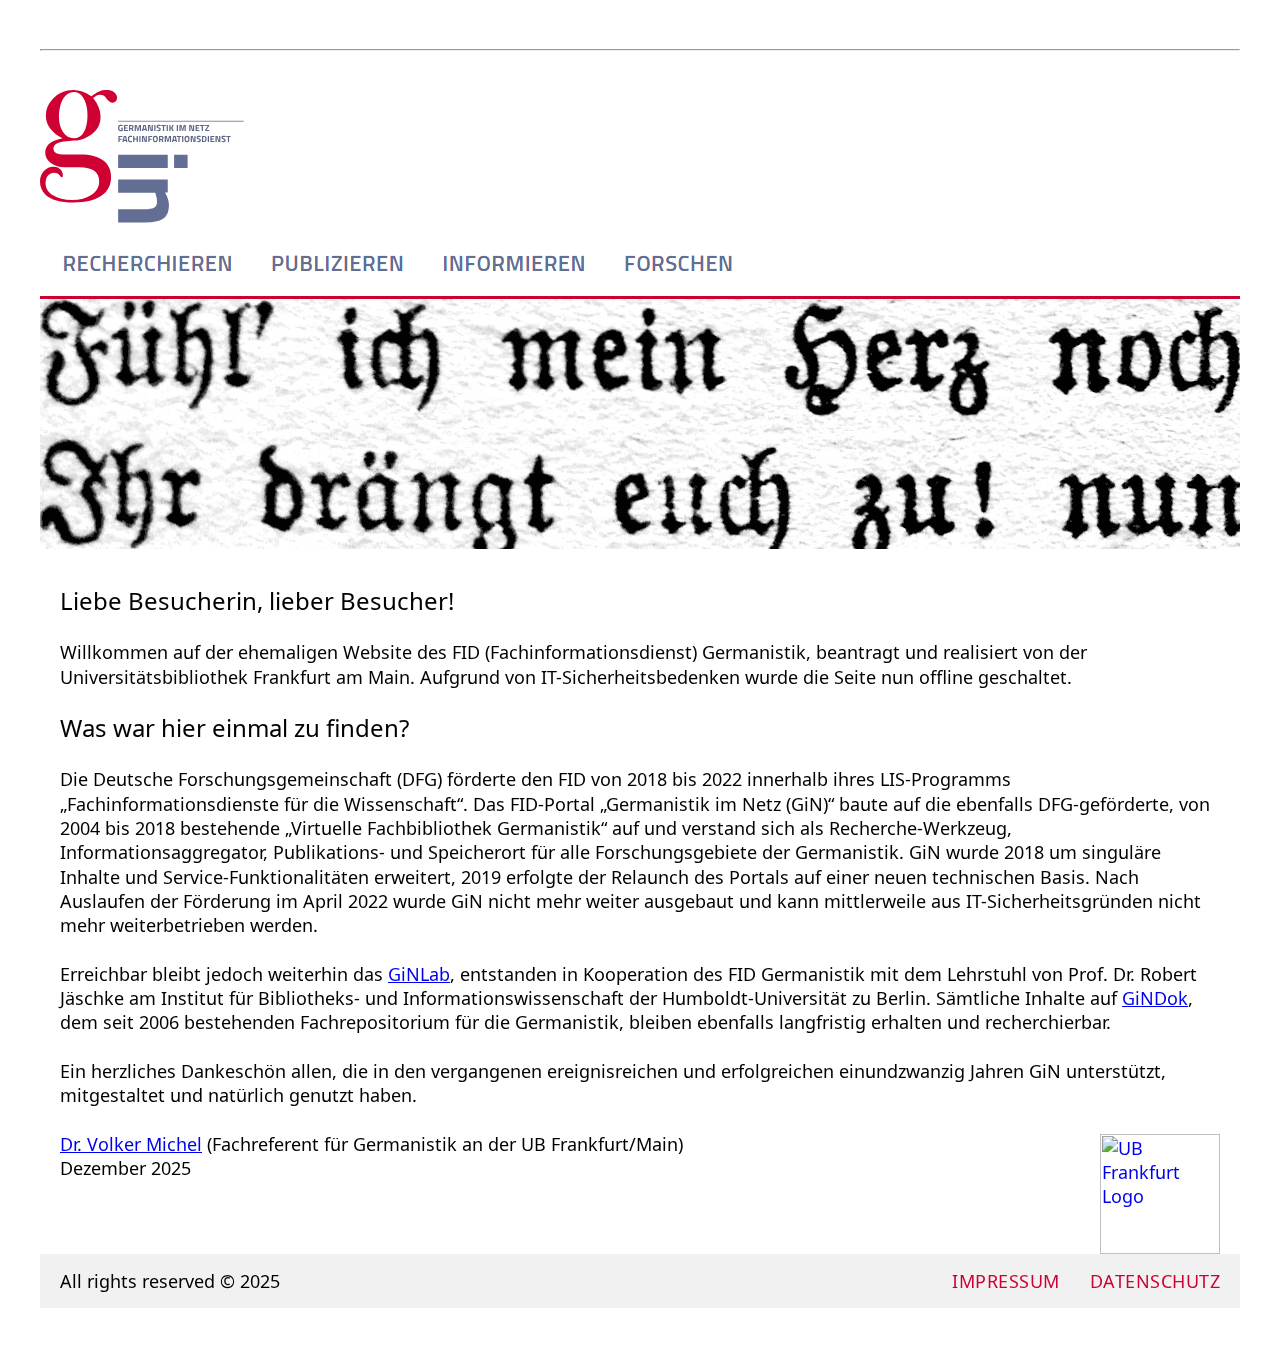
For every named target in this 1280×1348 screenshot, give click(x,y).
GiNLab (419, 974)
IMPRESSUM (1006, 1281)
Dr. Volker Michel (131, 1144)
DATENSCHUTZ (1155, 1281)
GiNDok (1155, 998)
